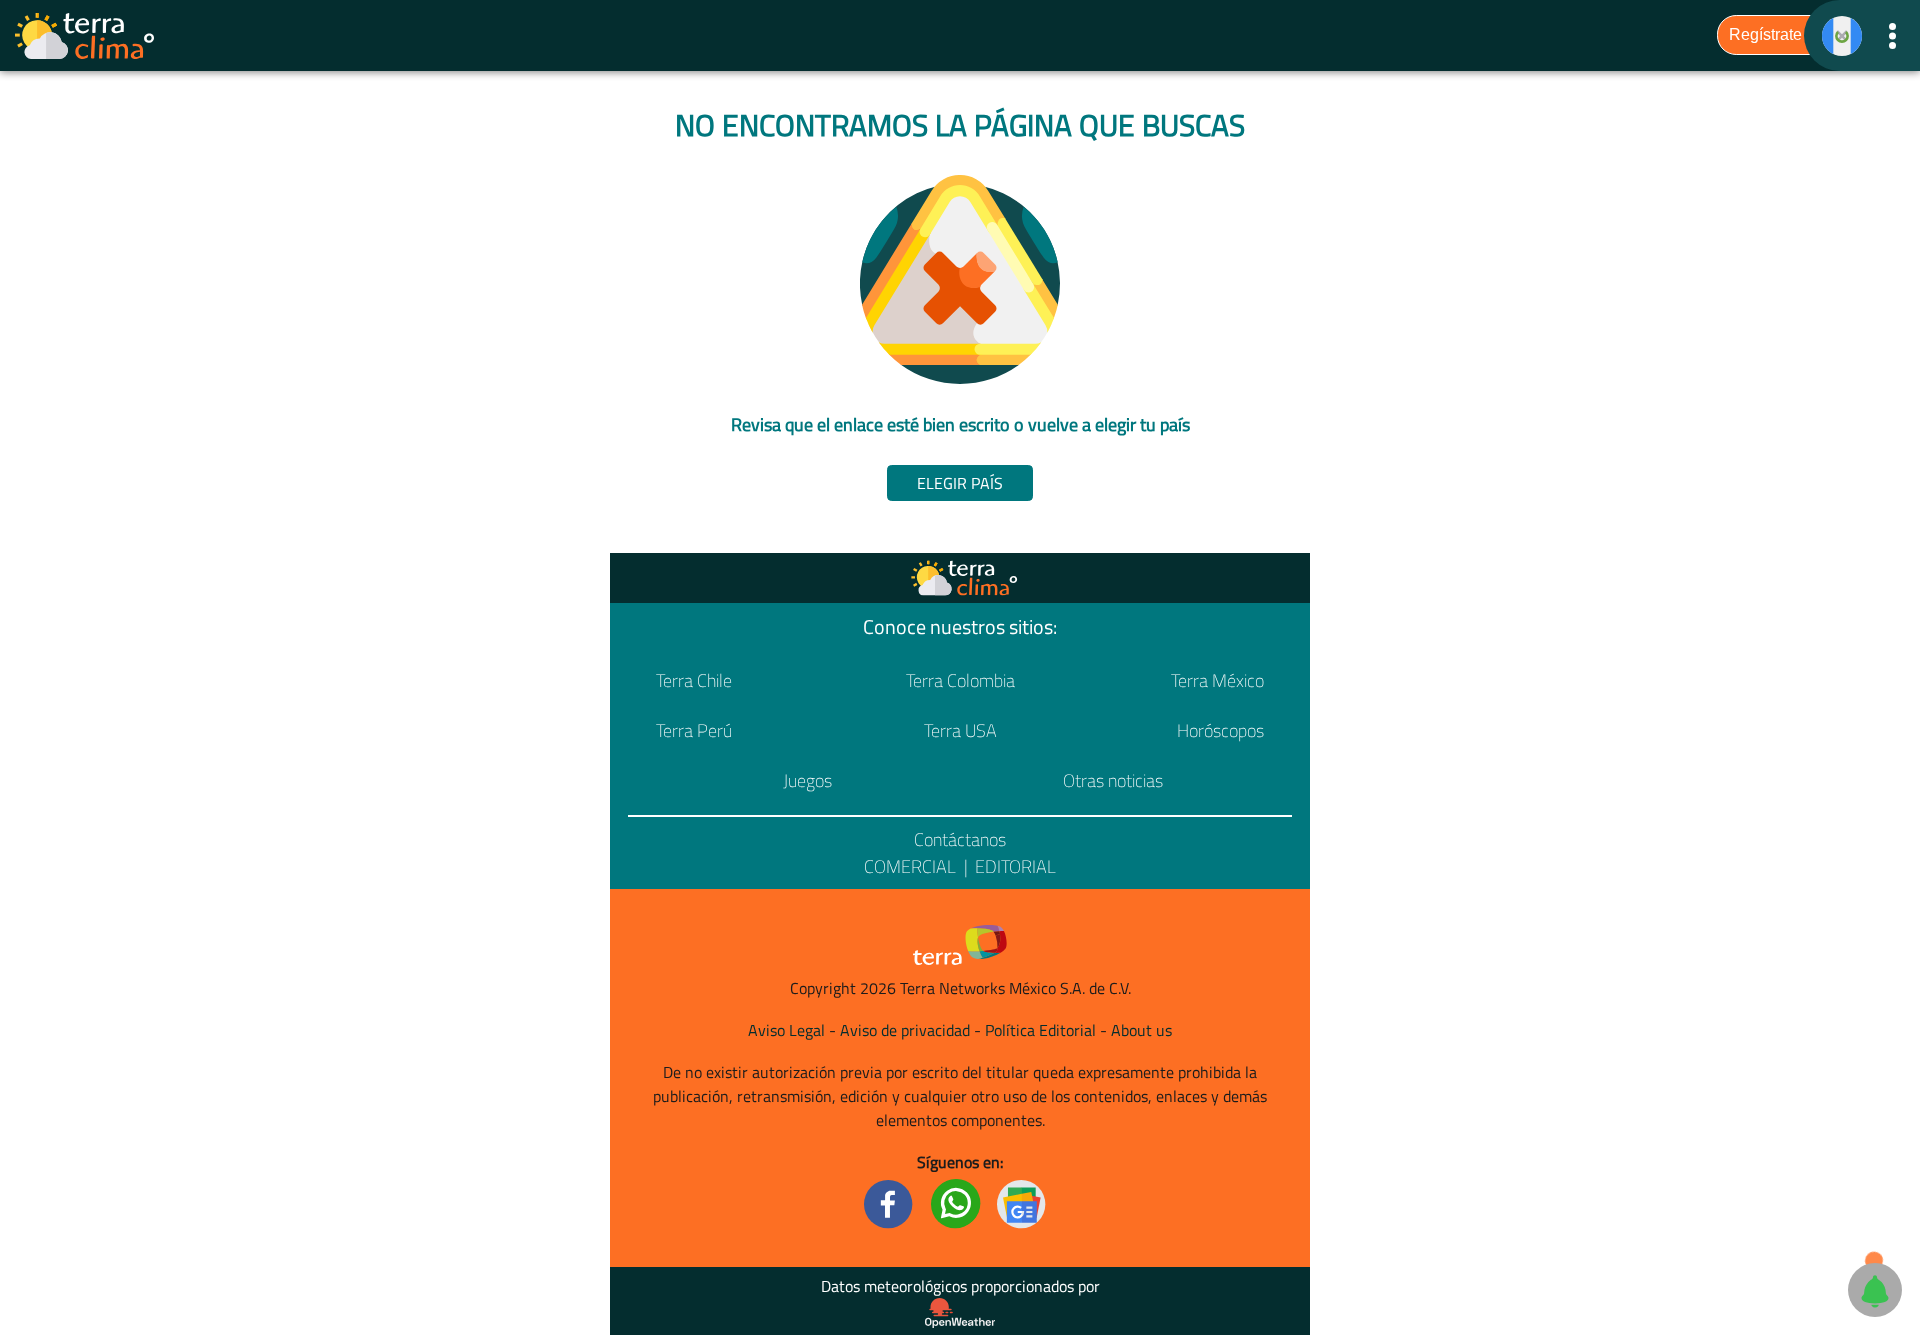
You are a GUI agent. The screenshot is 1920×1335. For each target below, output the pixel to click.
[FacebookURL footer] (889, 1202)
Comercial (910, 866)
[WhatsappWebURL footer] (956, 1202)
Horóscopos (1220, 730)
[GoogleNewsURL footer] (1022, 1202)
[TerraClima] (1842, 36)
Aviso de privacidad (905, 1030)
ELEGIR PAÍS (960, 483)
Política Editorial (1040, 1030)
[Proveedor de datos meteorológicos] (960, 1313)
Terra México (1217, 680)
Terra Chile (694, 680)
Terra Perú (694, 730)
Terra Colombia (960, 680)
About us (1141, 1030)
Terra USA (960, 730)
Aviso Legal (786, 1030)
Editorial (1015, 866)
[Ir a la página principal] (85, 36)
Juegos (807, 780)
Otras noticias (1113, 780)
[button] (1892, 35)
